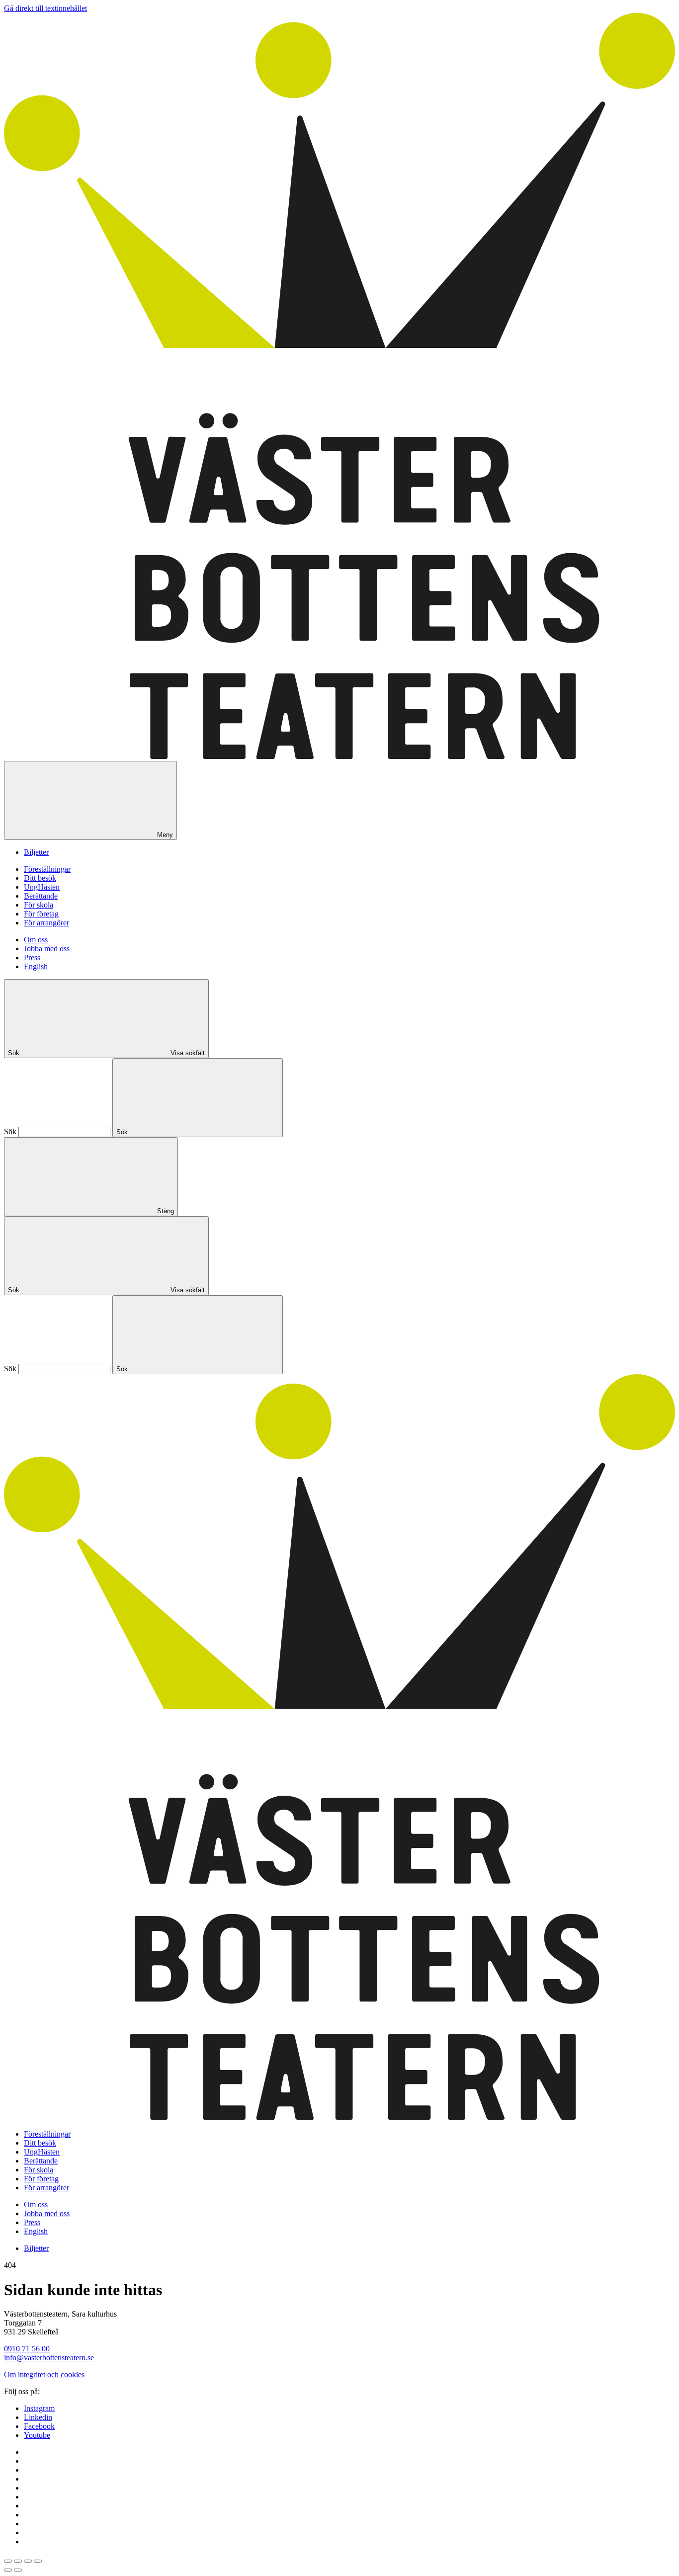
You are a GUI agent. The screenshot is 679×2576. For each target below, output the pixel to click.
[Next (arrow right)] (18, 2570)
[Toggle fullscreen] (28, 2561)
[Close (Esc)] (8, 2561)
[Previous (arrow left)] (8, 2570)
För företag (41, 914)
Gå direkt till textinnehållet (45, 8)
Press (32, 957)
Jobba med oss (47, 949)
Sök (10, 1131)
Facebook (39, 2426)
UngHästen (42, 887)
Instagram (39, 2408)
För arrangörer (46, 923)
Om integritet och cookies (44, 2374)
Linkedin (38, 2417)
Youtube (37, 2435)
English (36, 966)
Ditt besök (40, 878)
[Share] (18, 2561)
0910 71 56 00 (27, 2349)
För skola (39, 905)
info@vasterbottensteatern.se (49, 2358)
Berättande (41, 896)
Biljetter (36, 852)
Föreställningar (47, 869)
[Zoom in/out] (38, 2561)
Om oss (36, 940)
